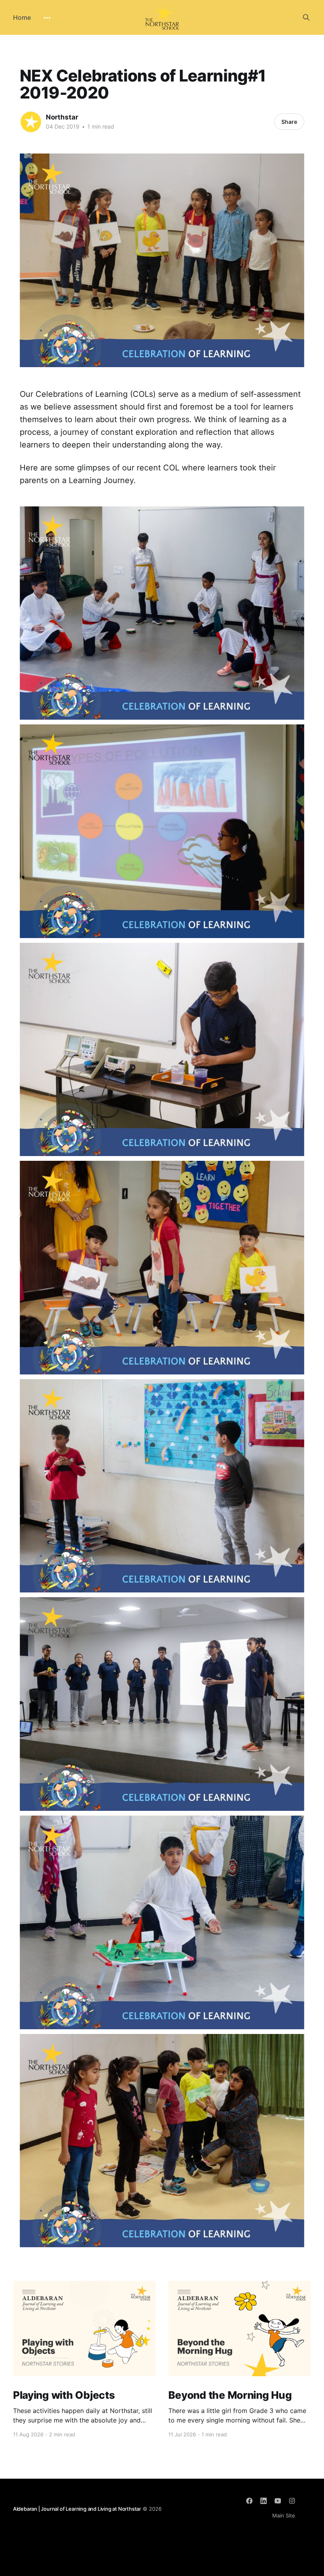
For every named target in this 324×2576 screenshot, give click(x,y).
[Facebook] (249, 2501)
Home (22, 17)
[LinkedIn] (264, 2501)
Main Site (284, 2515)
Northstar (62, 117)
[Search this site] (306, 17)
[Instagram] (292, 2501)
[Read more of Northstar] (31, 122)
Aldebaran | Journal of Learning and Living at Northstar (77, 2509)
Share (289, 122)
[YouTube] (278, 2501)
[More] (47, 18)
